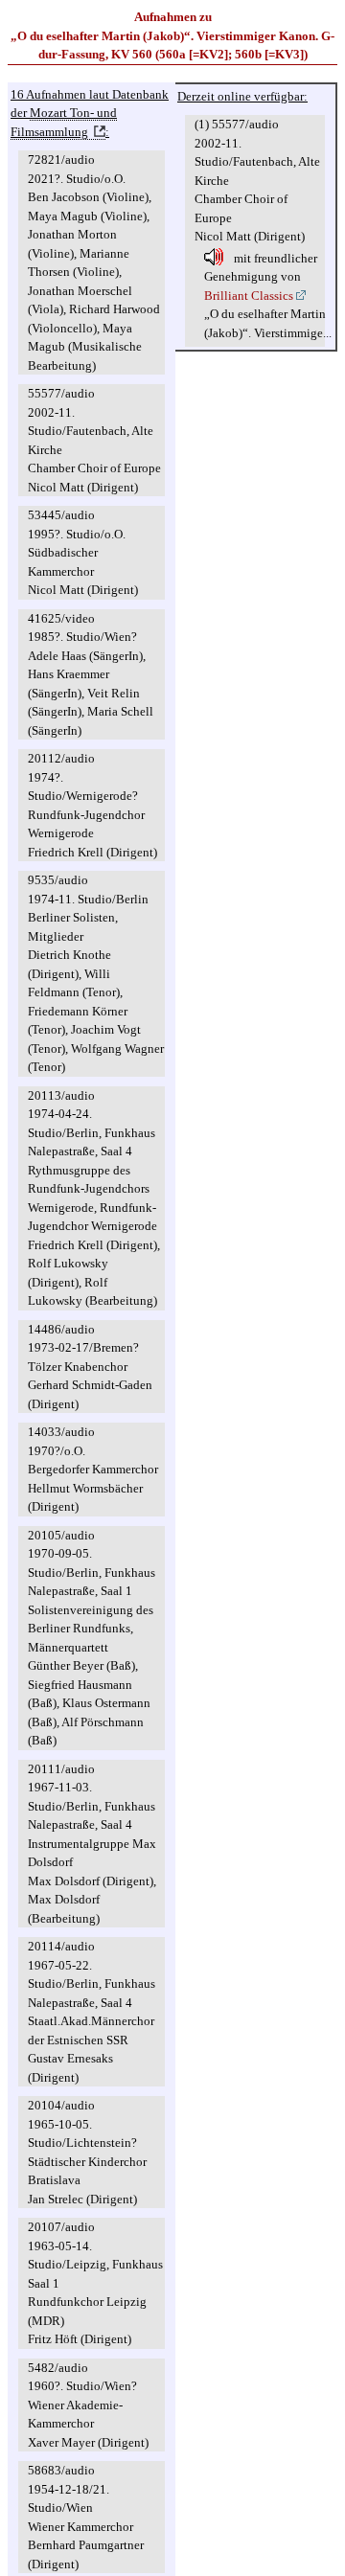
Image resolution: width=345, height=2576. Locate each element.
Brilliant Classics (249, 296)
